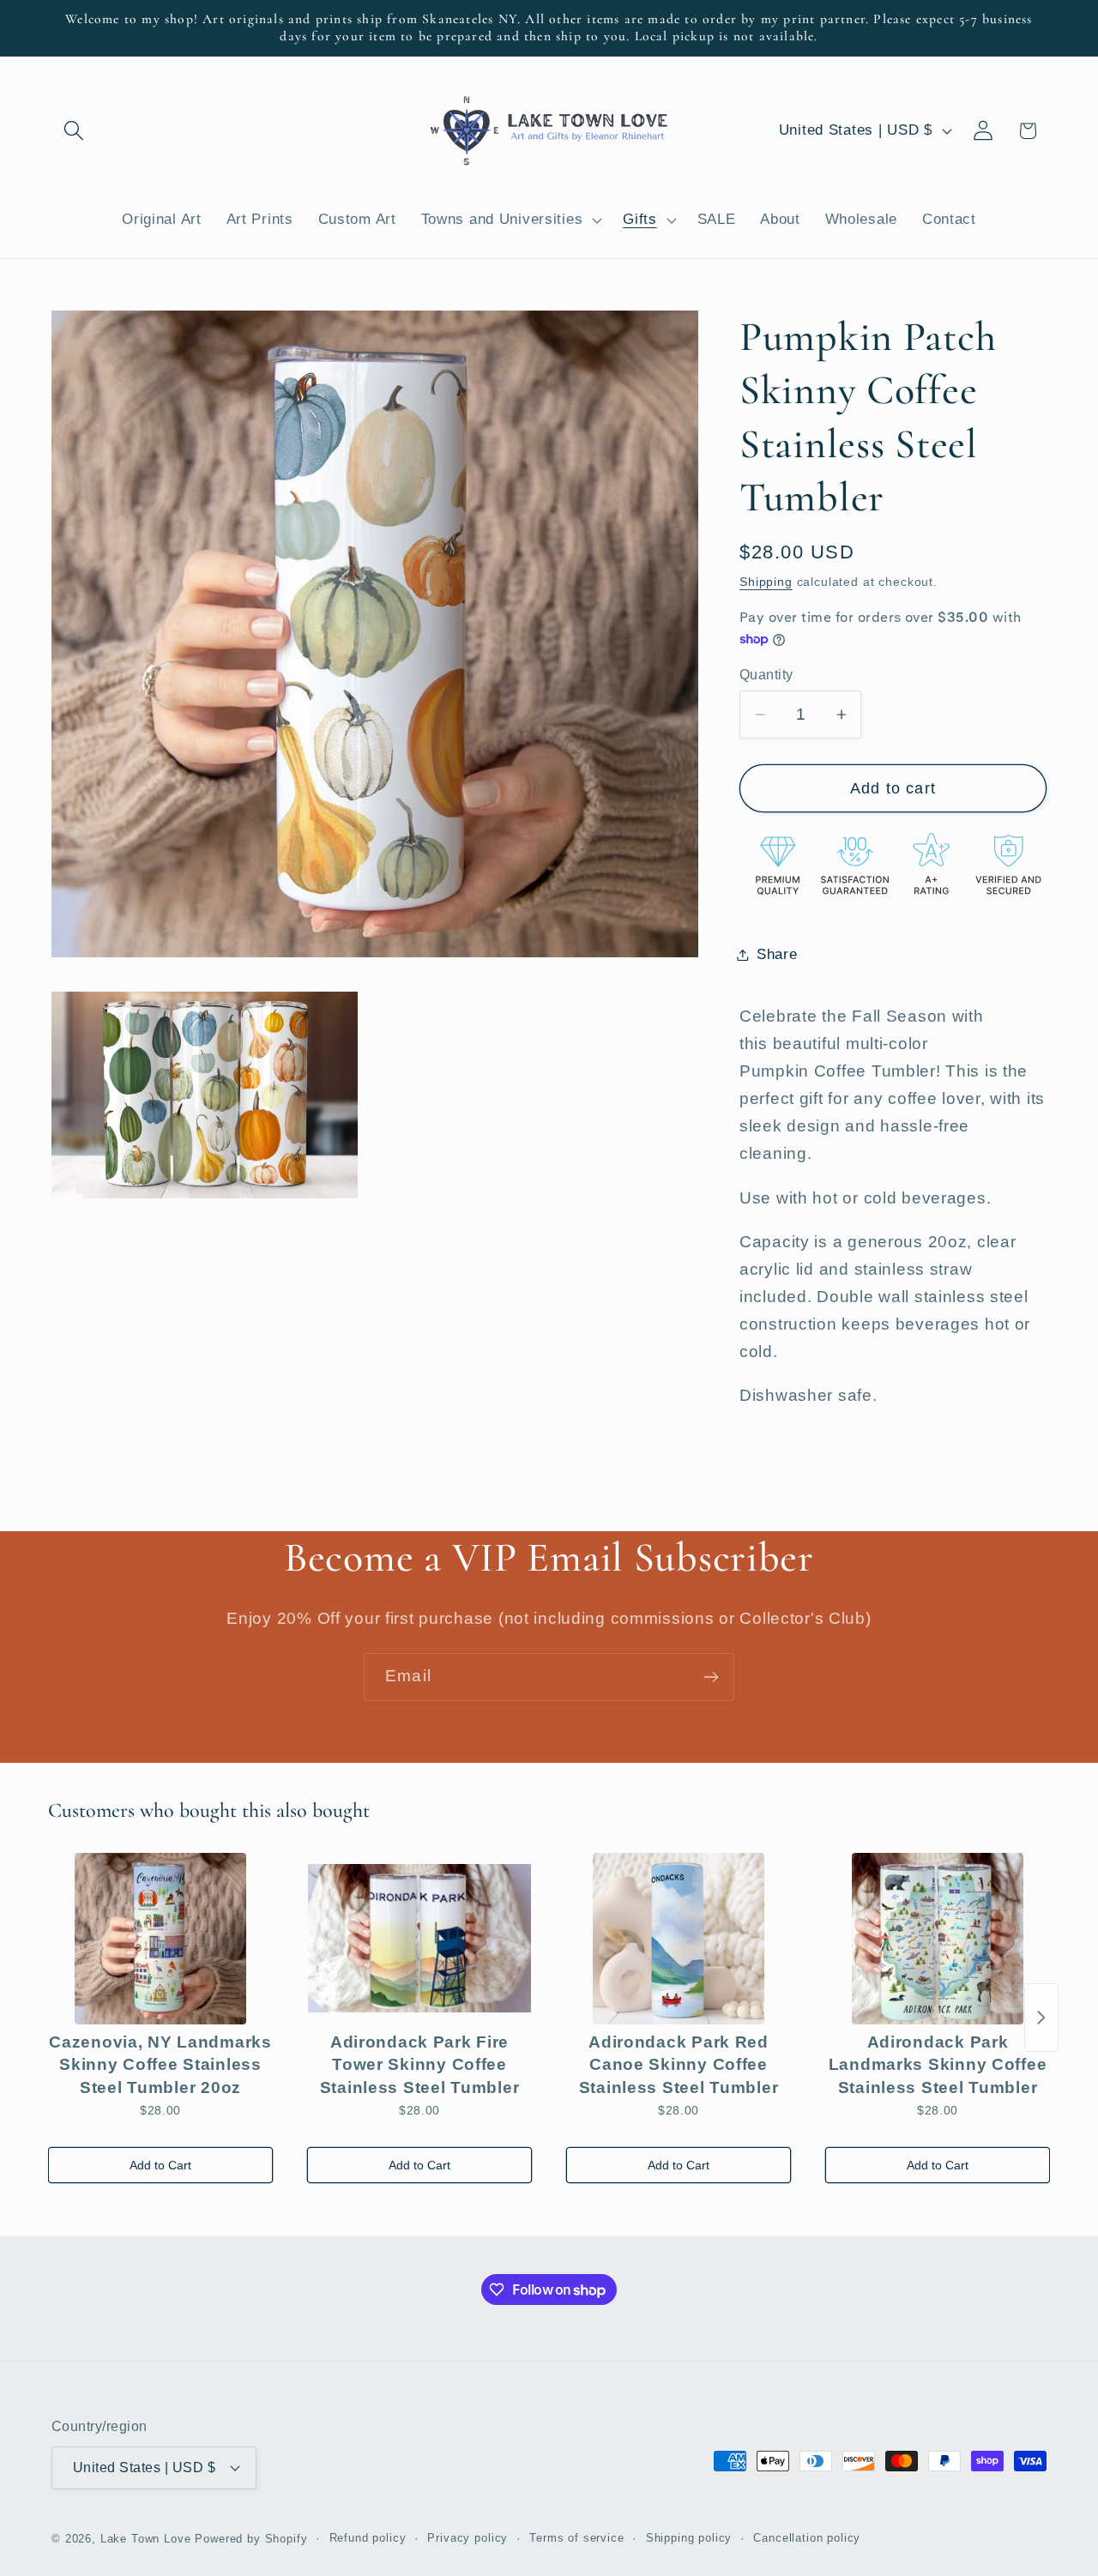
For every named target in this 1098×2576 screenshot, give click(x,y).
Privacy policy (468, 2538)
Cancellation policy (807, 2538)
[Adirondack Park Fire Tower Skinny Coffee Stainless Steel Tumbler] (419, 1939)
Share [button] (777, 954)
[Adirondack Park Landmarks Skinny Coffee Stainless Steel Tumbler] (938, 1939)
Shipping (766, 582)
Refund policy (368, 2538)
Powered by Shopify (251, 2539)
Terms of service (576, 2538)
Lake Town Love (146, 2539)
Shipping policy (689, 2538)
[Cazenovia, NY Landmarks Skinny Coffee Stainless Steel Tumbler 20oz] (160, 1939)
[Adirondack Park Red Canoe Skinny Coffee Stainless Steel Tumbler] (679, 1939)
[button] (74, 131)
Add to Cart (160, 2165)
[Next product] (1041, 2018)
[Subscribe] (711, 1677)
